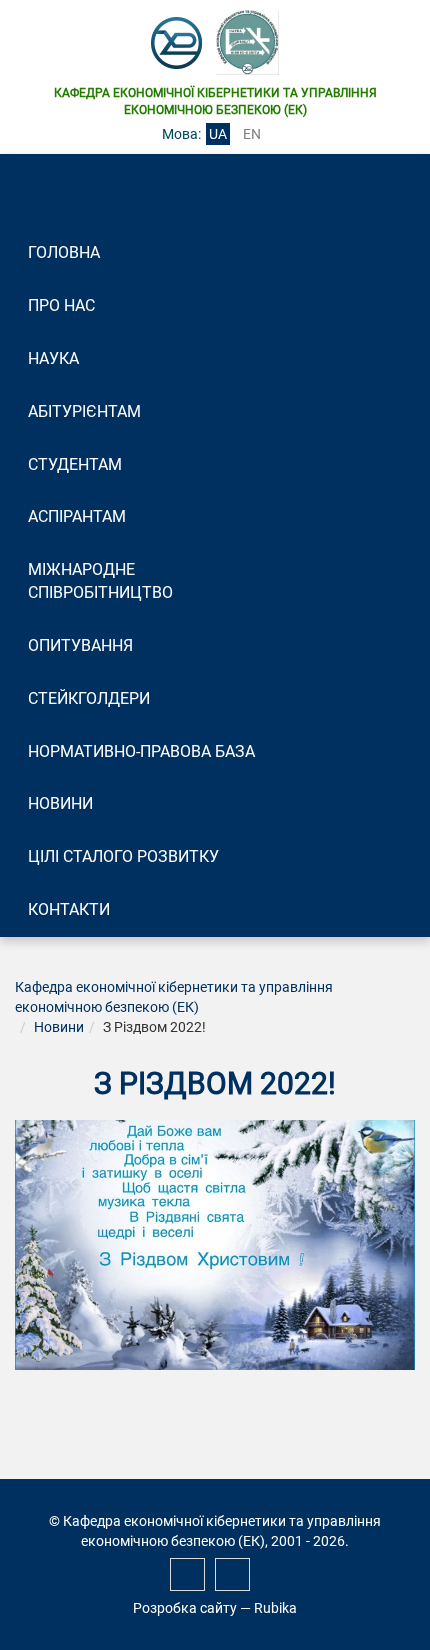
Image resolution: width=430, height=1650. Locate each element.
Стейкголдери (89, 698)
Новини (60, 803)
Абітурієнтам (84, 411)
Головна (64, 252)
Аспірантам (77, 516)
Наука (53, 358)
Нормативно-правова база (141, 751)
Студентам (75, 464)
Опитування (80, 645)
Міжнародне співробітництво (100, 581)
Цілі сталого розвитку (123, 856)
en (252, 134)
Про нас (61, 305)
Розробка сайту (185, 1608)
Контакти (69, 909)
